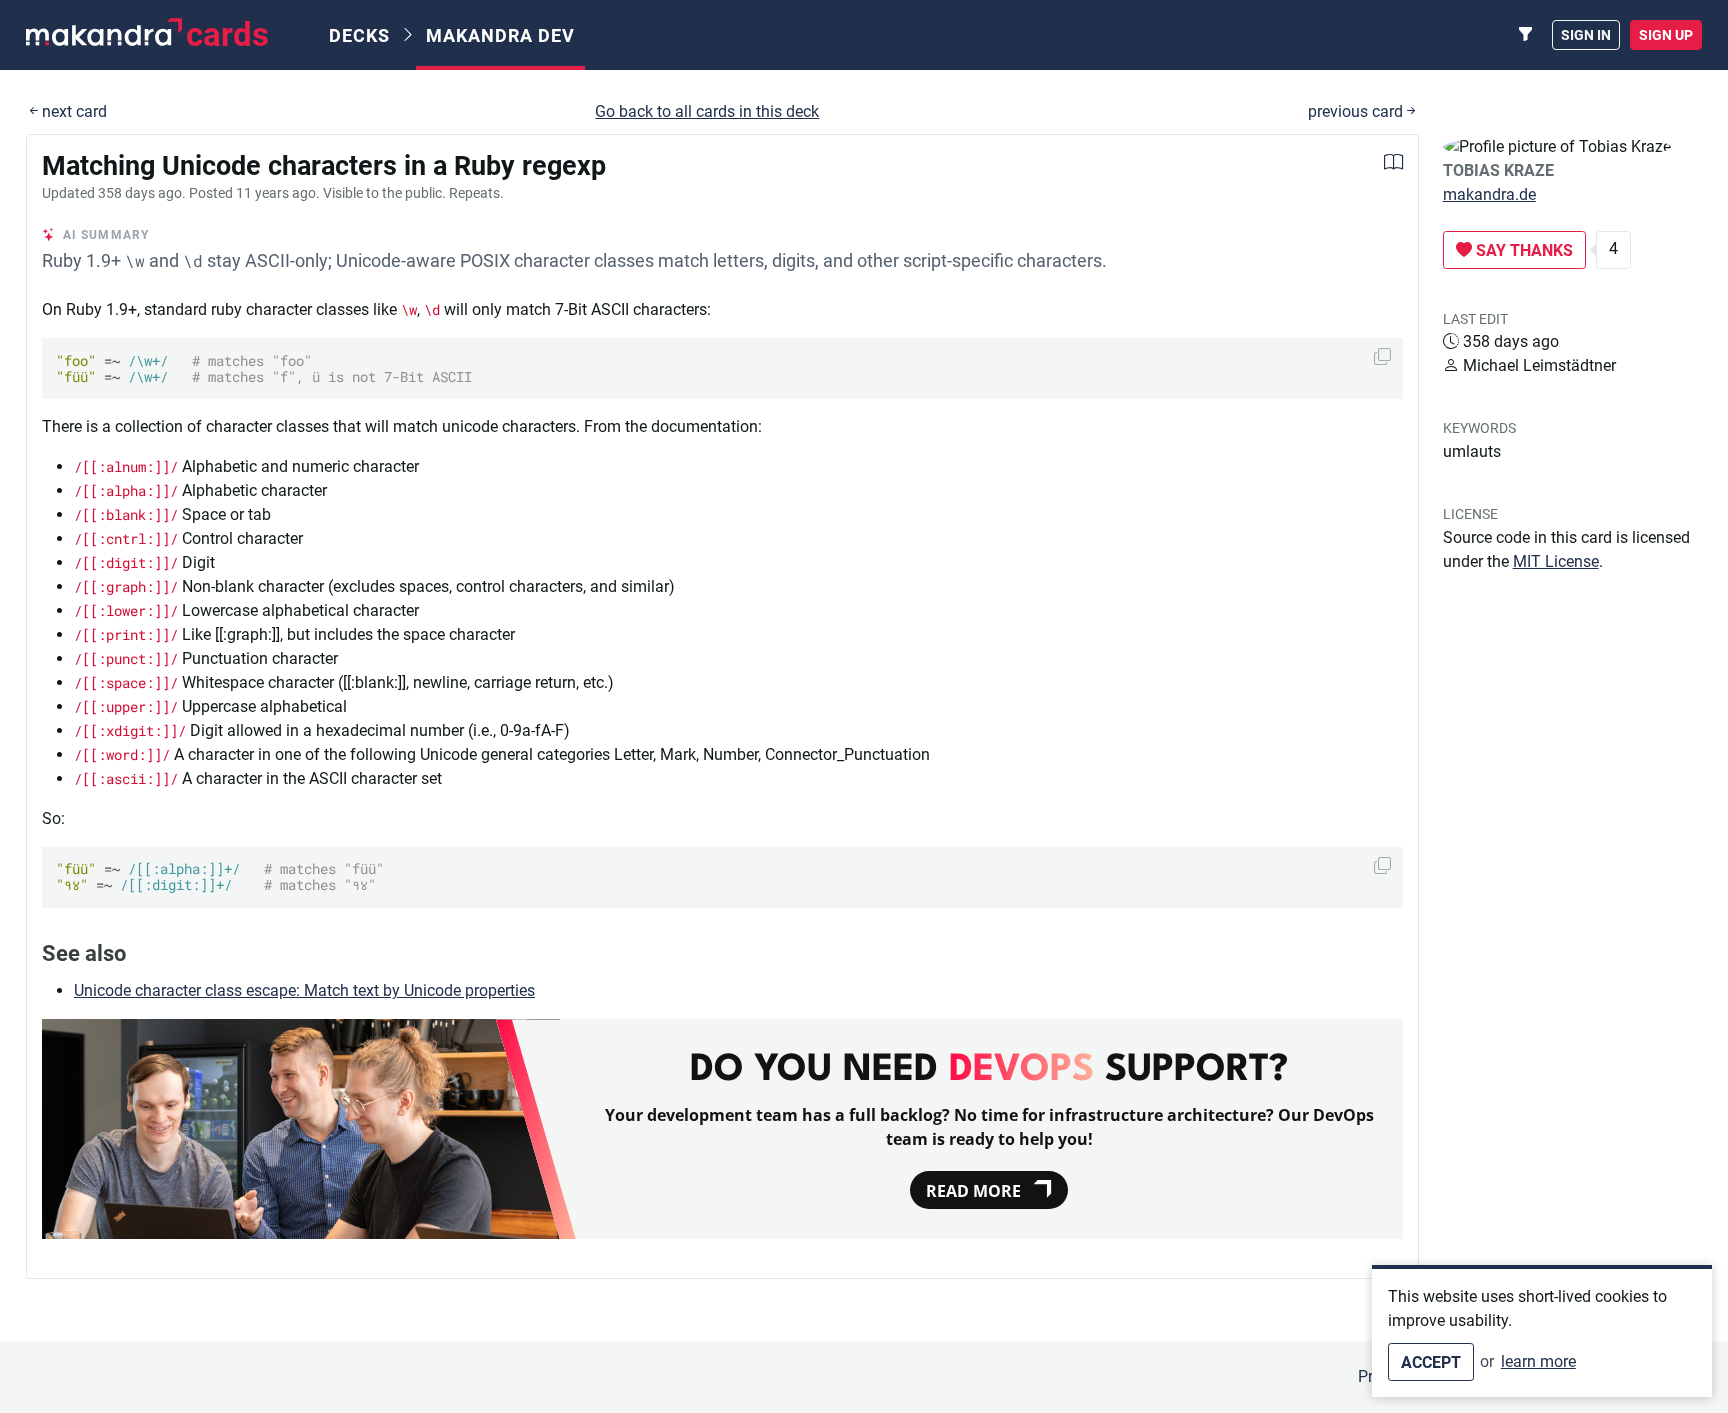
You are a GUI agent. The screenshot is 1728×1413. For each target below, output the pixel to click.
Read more (973, 1191)
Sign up (1666, 35)
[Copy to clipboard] (1382, 356)
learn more (1538, 1361)
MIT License (1556, 561)
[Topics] (1526, 35)
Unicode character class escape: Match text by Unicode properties (304, 990)
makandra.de (1489, 194)
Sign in (1586, 35)
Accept (1431, 1362)
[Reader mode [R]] (1393, 164)
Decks (359, 35)
